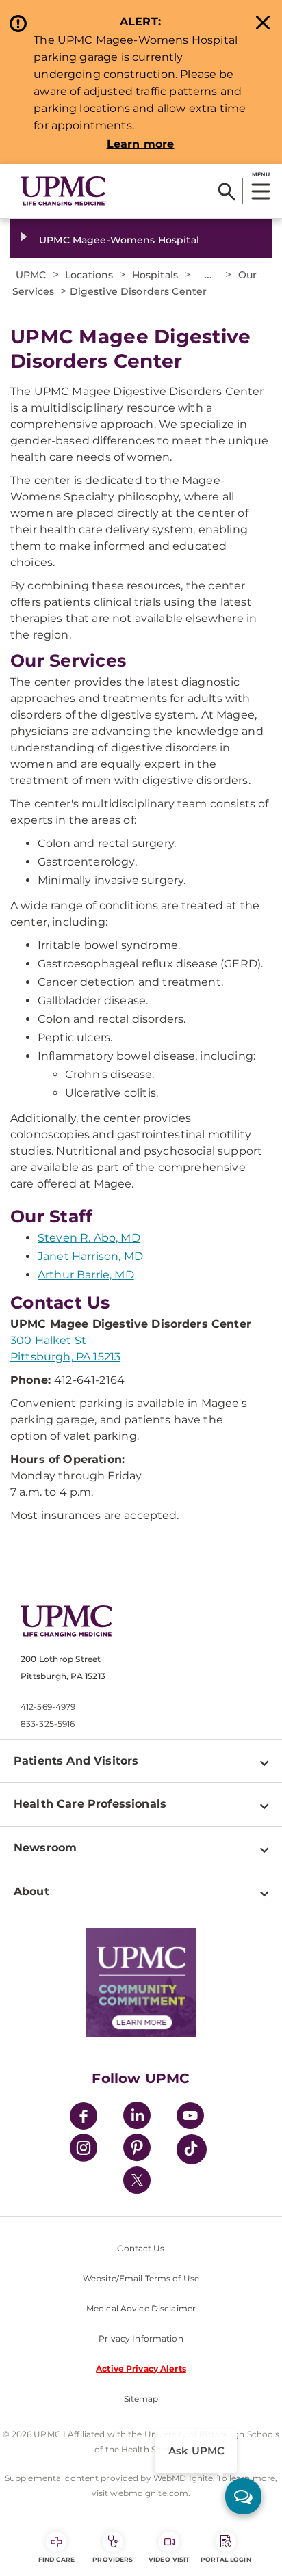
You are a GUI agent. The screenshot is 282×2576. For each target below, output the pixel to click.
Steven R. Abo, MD (89, 1238)
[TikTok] (192, 2149)
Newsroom (45, 1848)
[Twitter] (137, 2180)
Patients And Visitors (76, 1761)
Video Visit (169, 2559)
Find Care (57, 2559)
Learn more (141, 144)
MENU (260, 174)
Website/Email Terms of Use (141, 2278)
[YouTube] (190, 2118)
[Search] (227, 191)
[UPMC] (63, 191)
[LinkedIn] (137, 2118)
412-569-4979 (48, 1707)
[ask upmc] (243, 2496)
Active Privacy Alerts (141, 2369)
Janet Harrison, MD (90, 1256)
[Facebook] (84, 2118)
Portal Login (226, 2559)
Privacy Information (141, 2338)
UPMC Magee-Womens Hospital (119, 240)
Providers (113, 2559)
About (31, 1891)
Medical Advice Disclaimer (141, 2308)
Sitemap (141, 2399)
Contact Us (141, 2248)
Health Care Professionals (90, 1804)
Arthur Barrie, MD (86, 1275)
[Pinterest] (137, 2150)
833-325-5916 (48, 1724)
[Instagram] (84, 2150)
